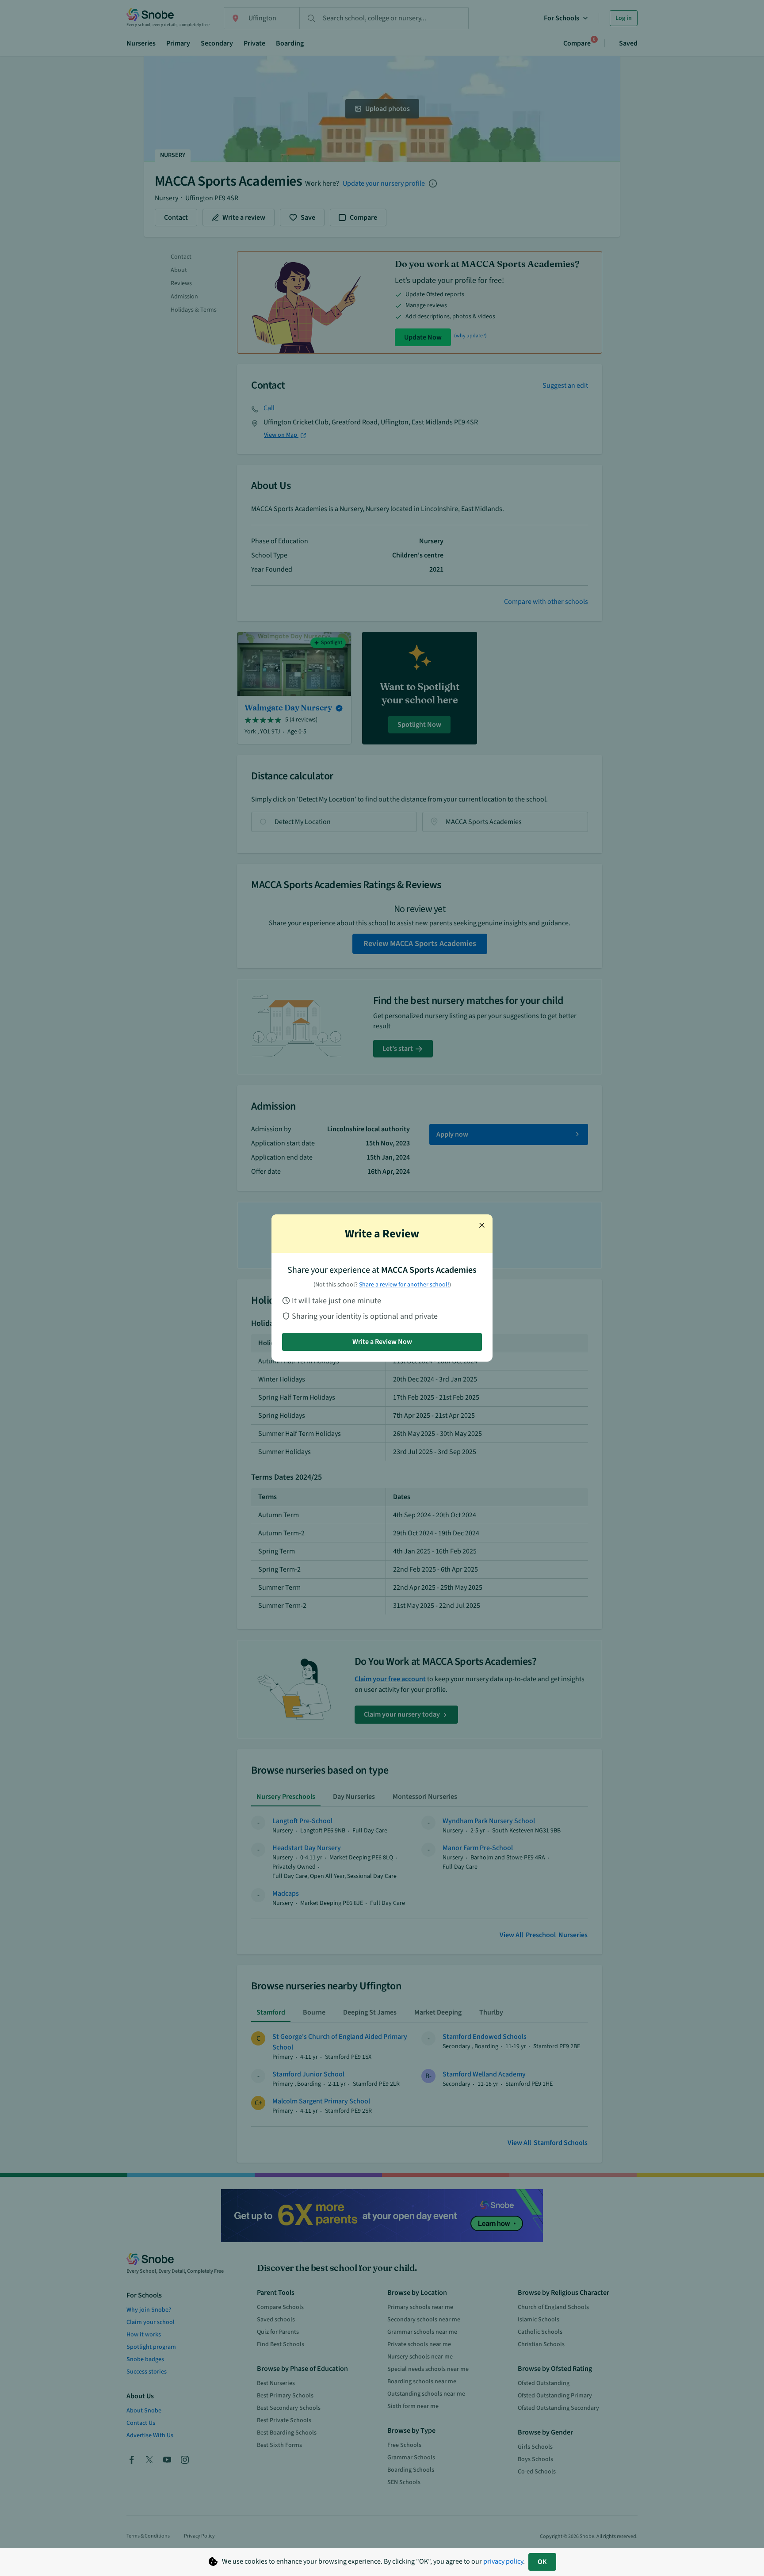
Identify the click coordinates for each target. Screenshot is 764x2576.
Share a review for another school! (404, 1285)
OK (542, 2562)
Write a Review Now (382, 1342)
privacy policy (503, 2561)
